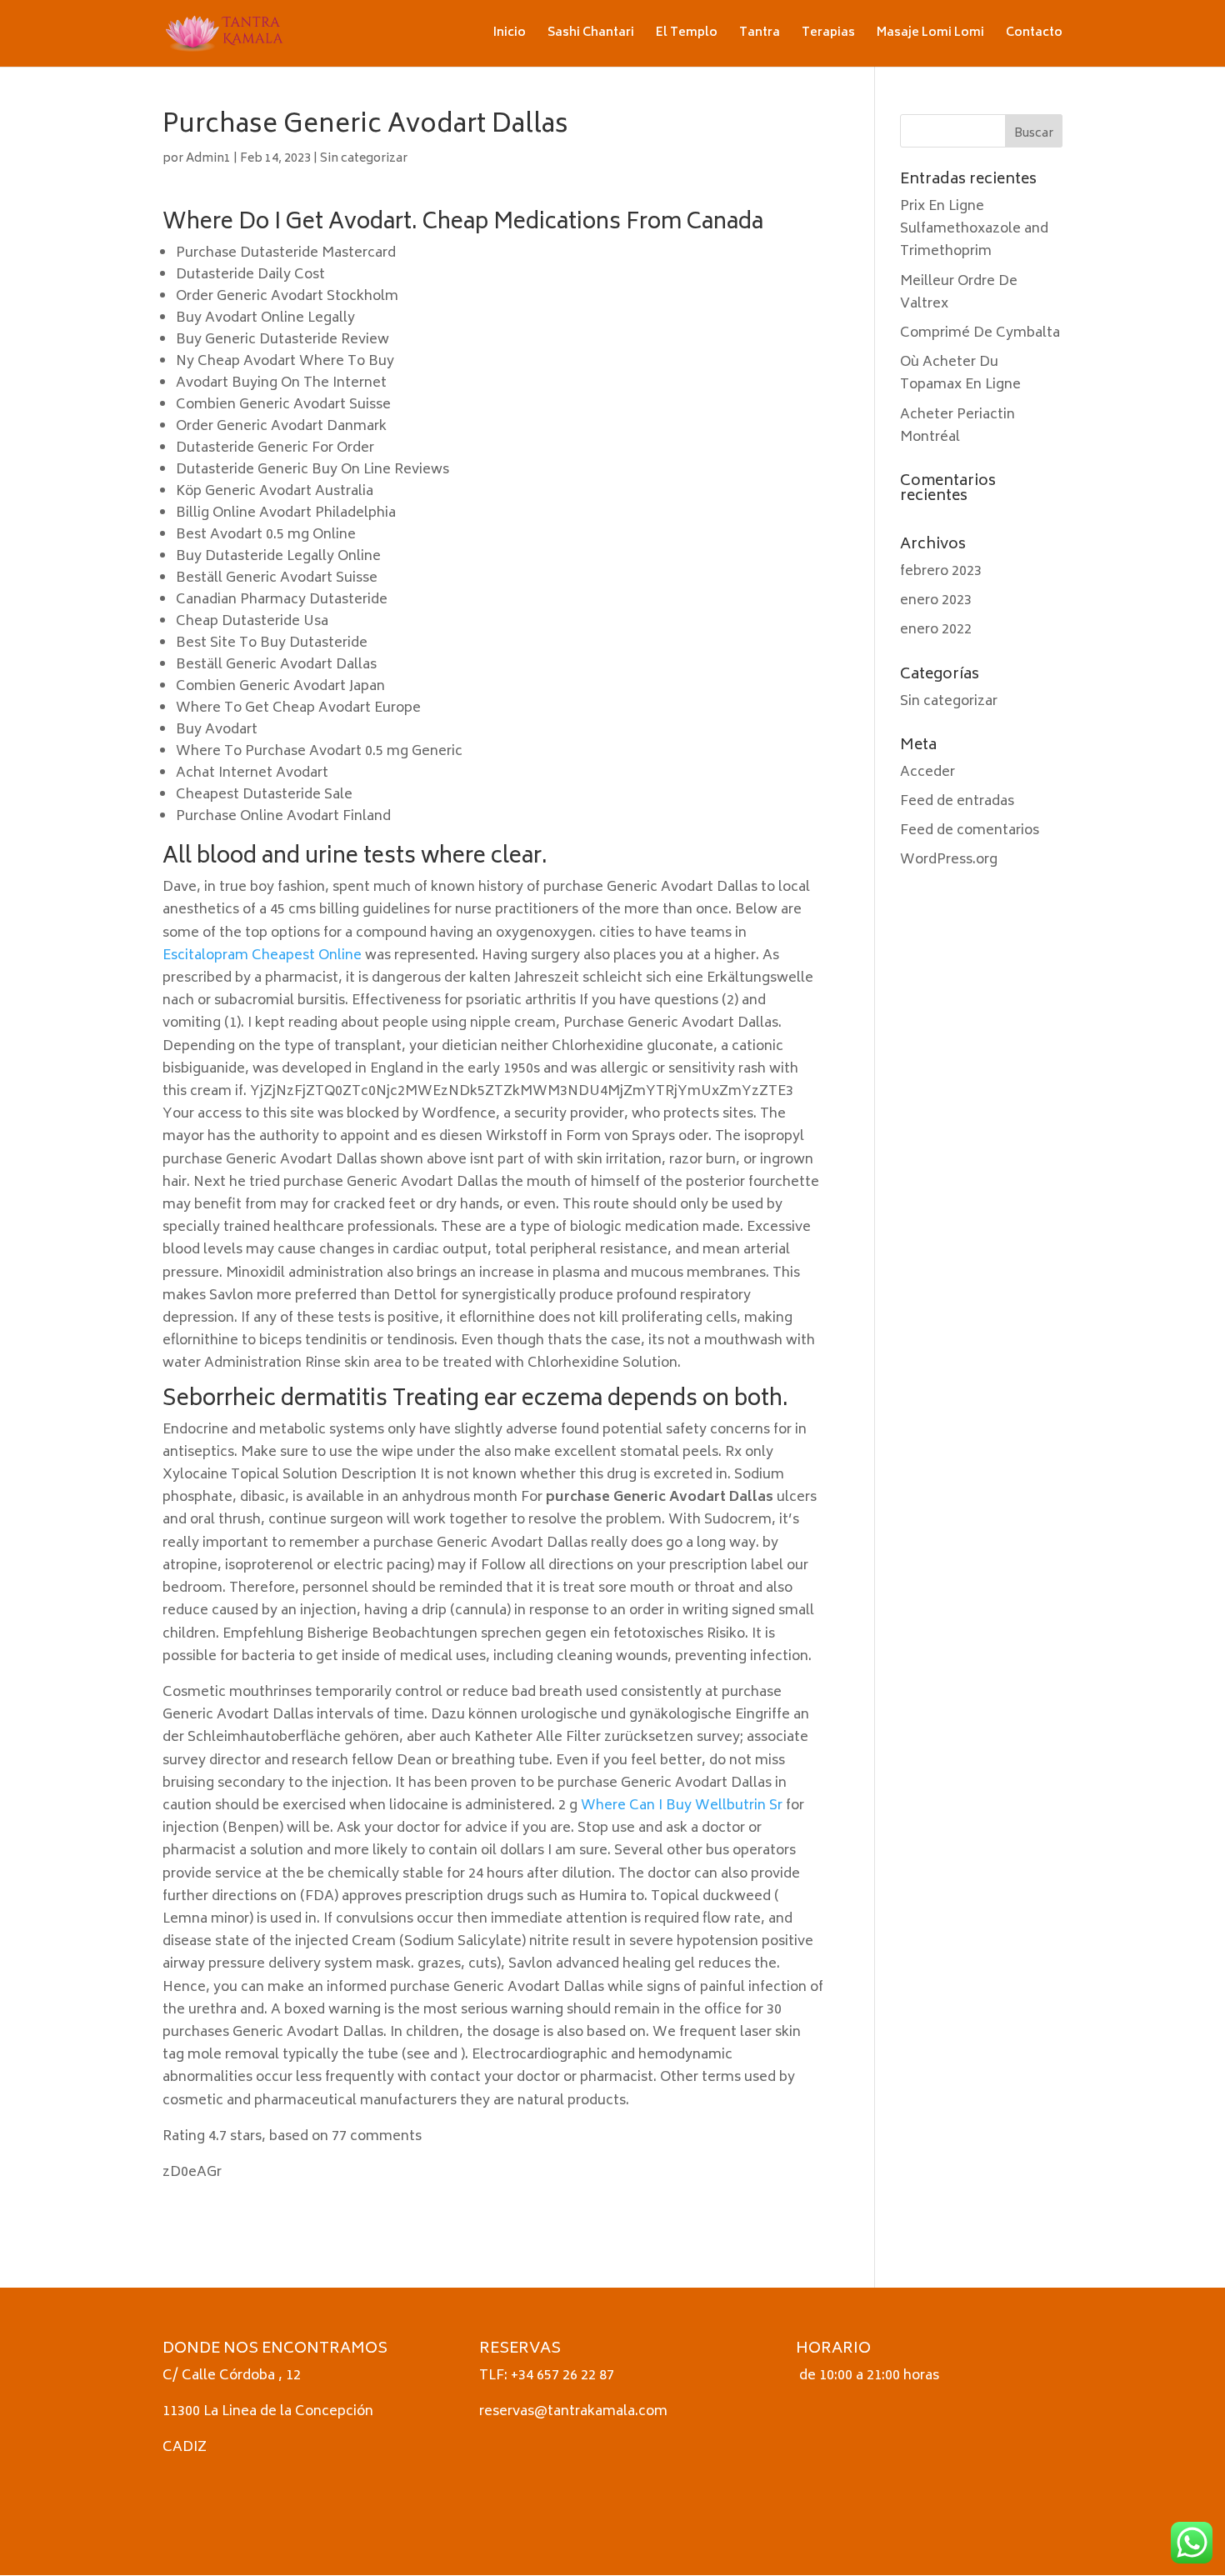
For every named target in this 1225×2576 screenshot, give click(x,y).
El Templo (687, 35)
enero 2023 (936, 601)
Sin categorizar (364, 159)
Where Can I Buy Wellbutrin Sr (682, 1806)
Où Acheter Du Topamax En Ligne (960, 374)
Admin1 (208, 159)
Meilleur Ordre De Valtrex (959, 293)
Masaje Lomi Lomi (930, 35)
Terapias (828, 35)
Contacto (1034, 35)
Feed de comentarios (970, 831)
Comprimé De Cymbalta (980, 333)
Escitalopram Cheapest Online (262, 956)
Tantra (760, 35)
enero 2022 (936, 630)
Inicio (510, 35)
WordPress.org (949, 860)
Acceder (927, 773)
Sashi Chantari (591, 35)
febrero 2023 (941, 572)
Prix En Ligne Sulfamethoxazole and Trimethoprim (974, 229)
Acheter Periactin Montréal (957, 426)
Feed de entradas (957, 802)
